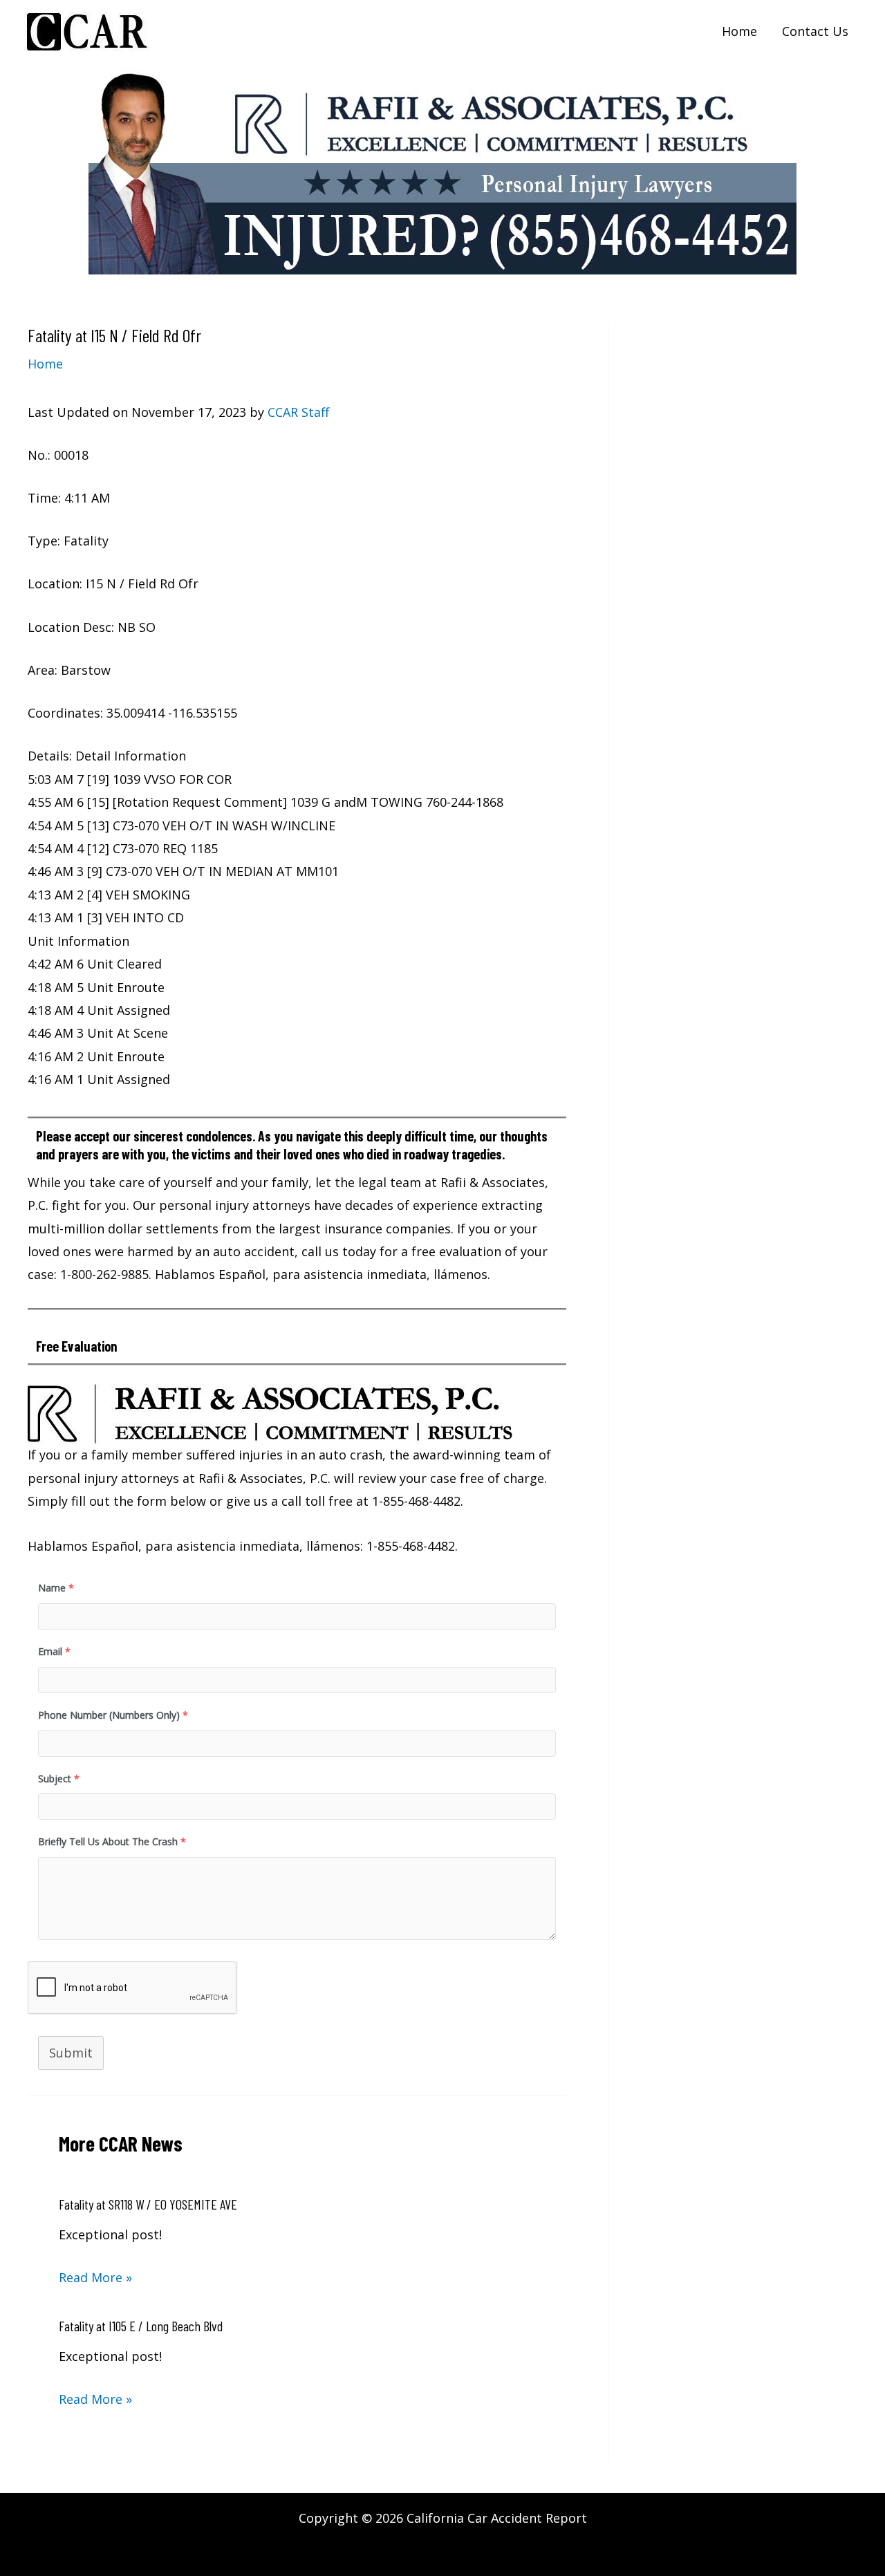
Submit (71, 2053)
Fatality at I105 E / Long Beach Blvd (141, 2326)
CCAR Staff (298, 412)
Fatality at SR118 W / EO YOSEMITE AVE (148, 2204)
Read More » (95, 2277)
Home (45, 364)
